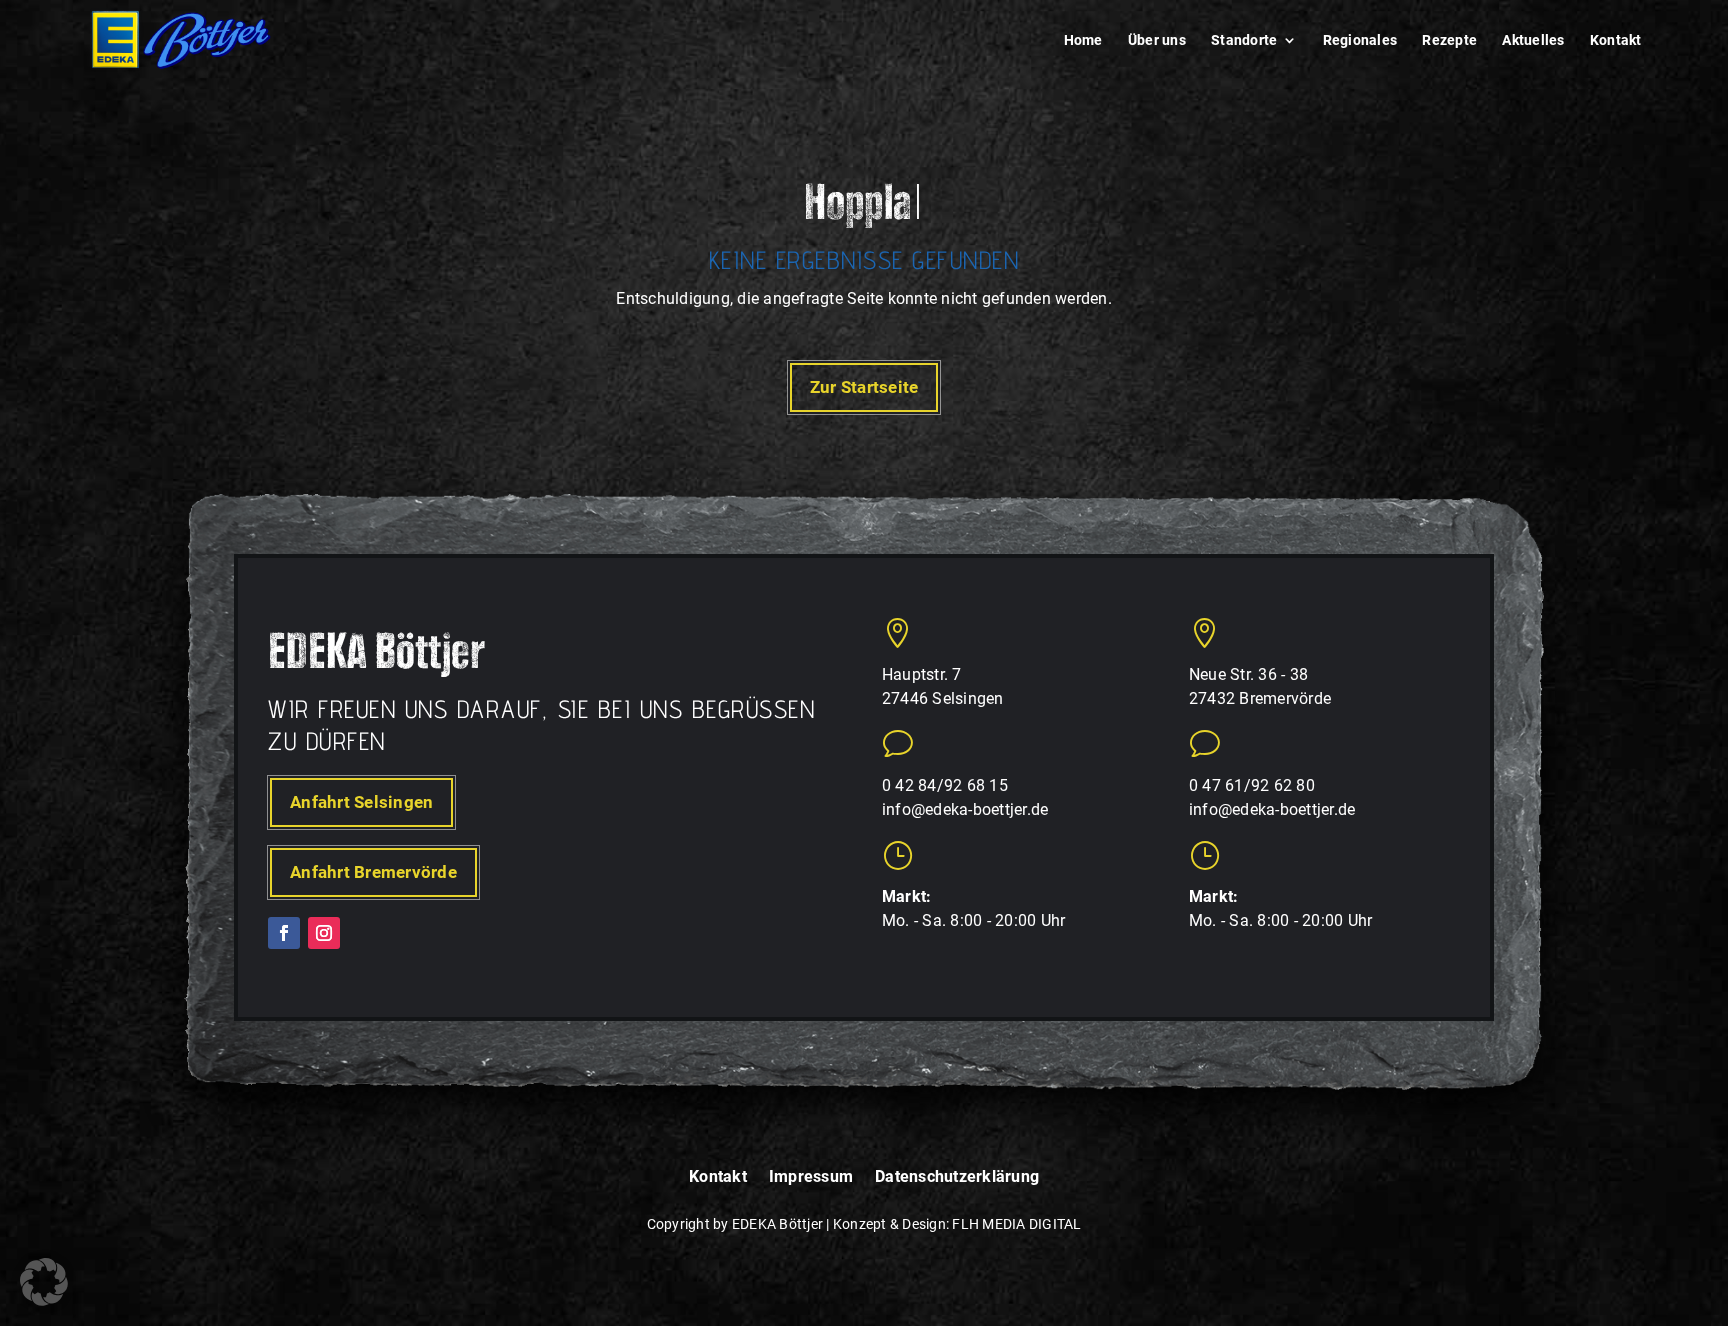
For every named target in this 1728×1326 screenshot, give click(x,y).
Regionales (1360, 40)
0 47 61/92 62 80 (1252, 785)
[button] (44, 1282)
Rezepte (1449, 40)
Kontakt (1616, 40)
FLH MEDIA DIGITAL (1016, 1224)
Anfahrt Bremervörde (373, 872)
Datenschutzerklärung (957, 1177)
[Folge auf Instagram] (324, 933)
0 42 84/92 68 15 (945, 785)
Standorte (1244, 40)
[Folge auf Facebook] (284, 933)
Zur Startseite (864, 387)
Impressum (811, 1177)
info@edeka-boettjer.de (965, 809)
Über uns (1157, 40)
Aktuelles (1533, 40)
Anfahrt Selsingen (361, 802)
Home (1083, 40)
